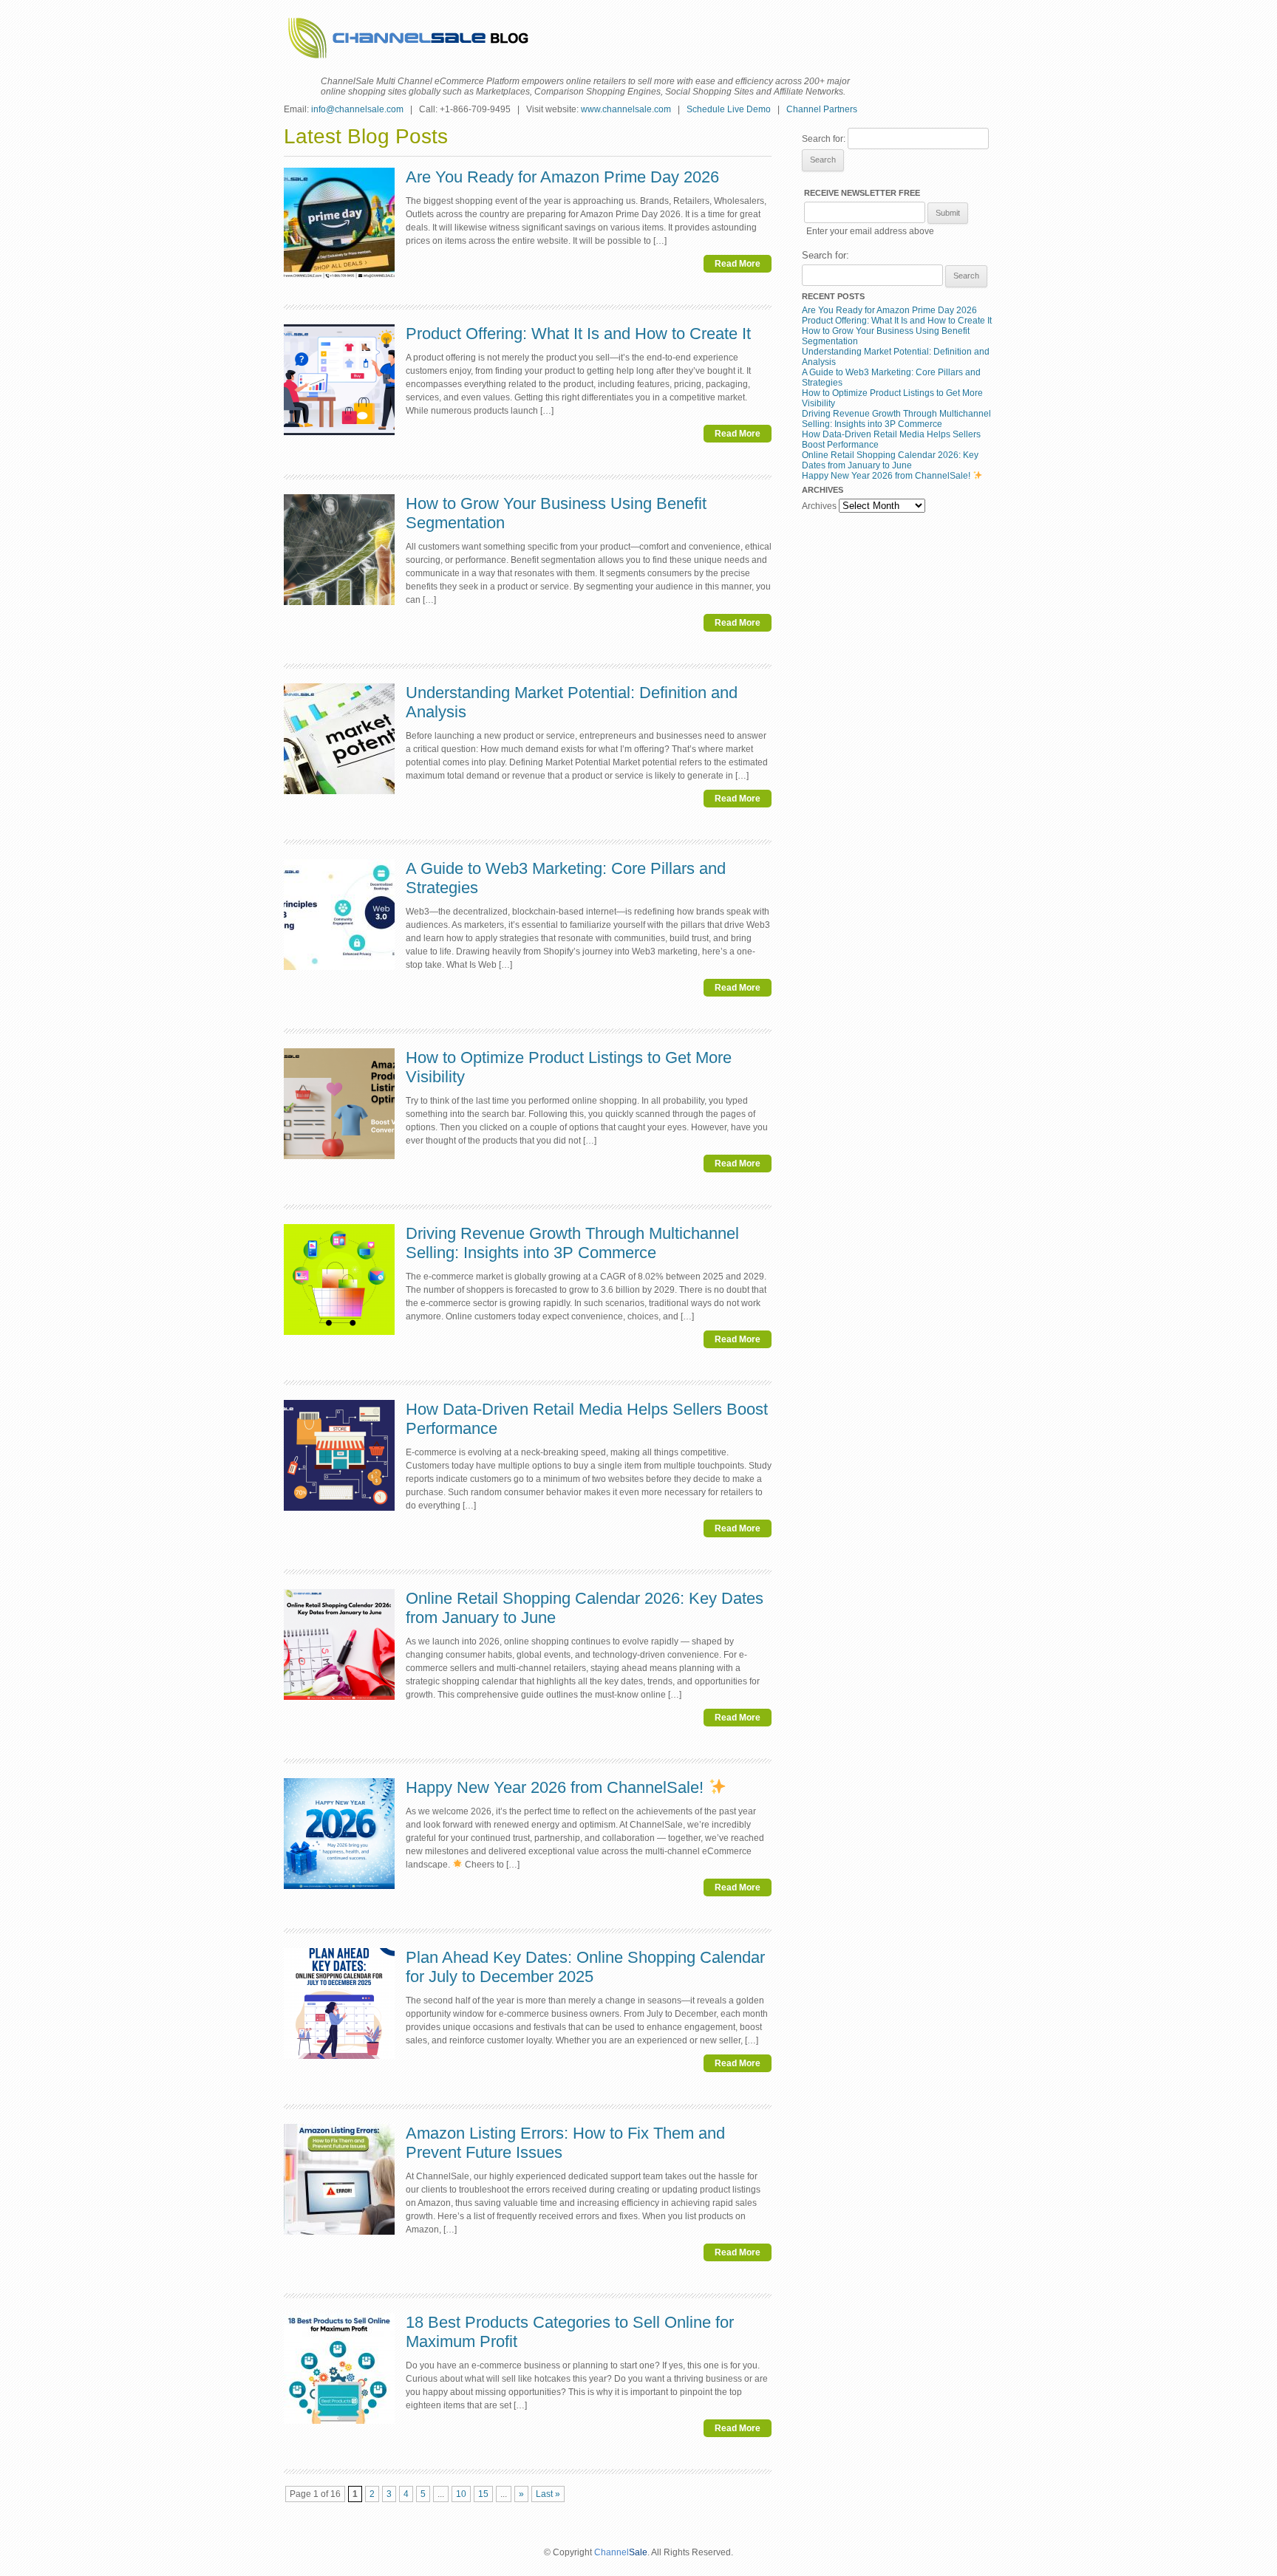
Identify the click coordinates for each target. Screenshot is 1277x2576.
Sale (638, 2552)
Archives (819, 506)
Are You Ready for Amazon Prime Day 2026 (562, 177)
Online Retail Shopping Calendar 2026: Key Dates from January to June (890, 460)
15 (483, 2494)
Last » (548, 2494)
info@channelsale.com (357, 109)
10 (461, 2494)
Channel (612, 2552)
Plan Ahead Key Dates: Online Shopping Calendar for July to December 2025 (585, 1967)
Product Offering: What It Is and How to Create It (578, 334)
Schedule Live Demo (729, 109)
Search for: (824, 139)
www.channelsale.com (626, 109)
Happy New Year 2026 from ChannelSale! (557, 1787)
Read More (738, 264)
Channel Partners (822, 109)
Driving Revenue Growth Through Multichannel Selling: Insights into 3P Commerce (572, 1243)
